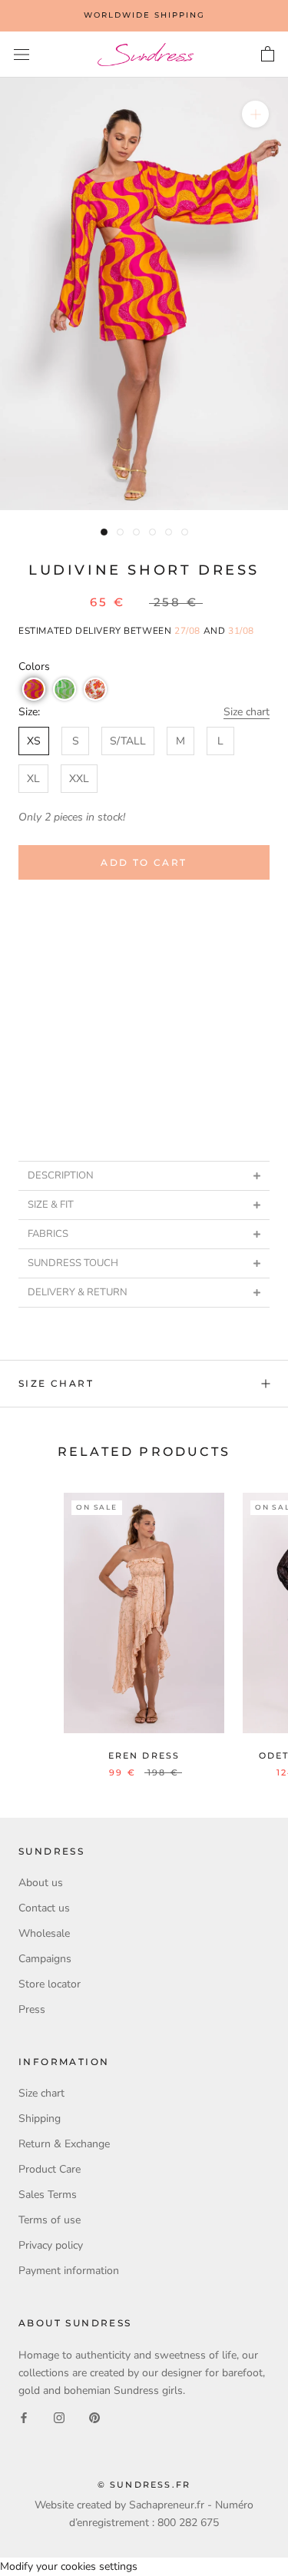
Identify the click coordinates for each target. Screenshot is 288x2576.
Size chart (247, 712)
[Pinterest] (94, 2417)
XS (34, 741)
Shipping (40, 2118)
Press (32, 2009)
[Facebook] (24, 2417)
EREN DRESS (144, 1755)
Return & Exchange (64, 2144)
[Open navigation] (22, 55)
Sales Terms (48, 2195)
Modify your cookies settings (69, 2566)
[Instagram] (59, 2417)
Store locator (50, 1984)
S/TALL (128, 741)
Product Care (50, 2169)
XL (33, 779)
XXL (79, 779)
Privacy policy (51, 2245)
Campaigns (45, 1959)
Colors (34, 666)
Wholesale (44, 1933)
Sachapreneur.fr (167, 2505)
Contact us (44, 1908)
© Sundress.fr (144, 2485)
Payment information (69, 2271)
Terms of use (50, 2220)
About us (41, 1883)
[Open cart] (268, 55)
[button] (34, 689)
